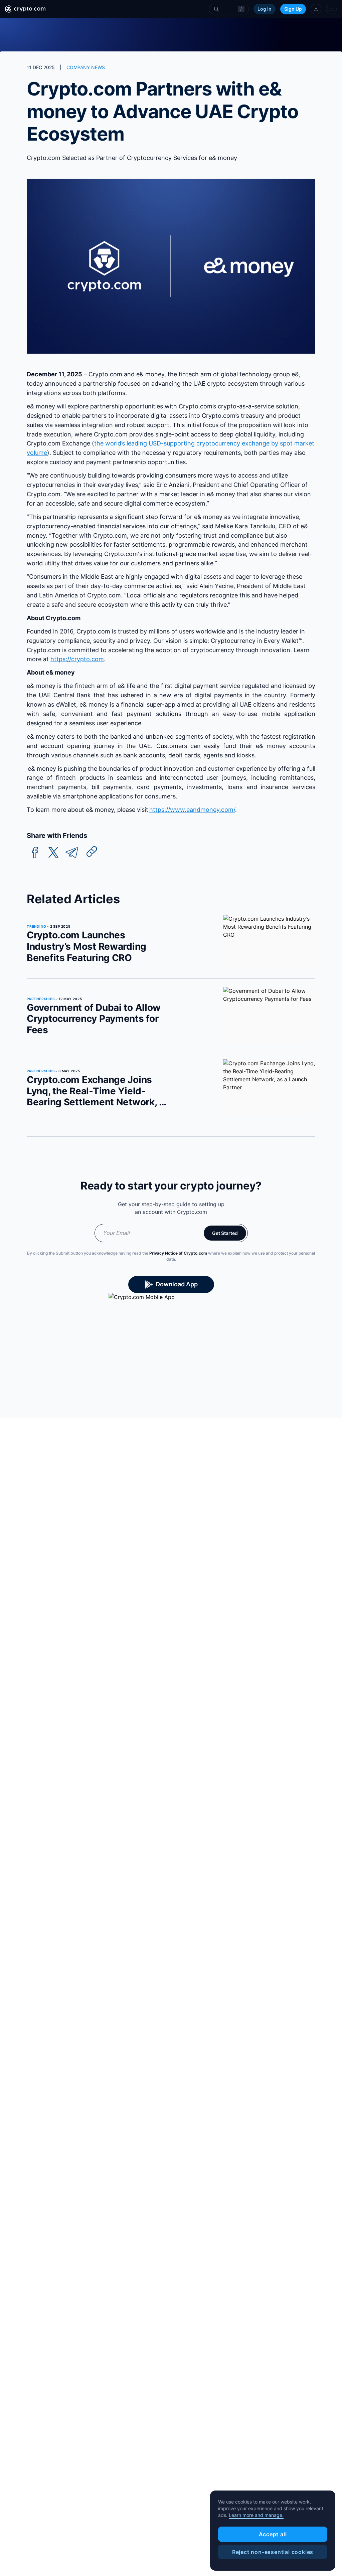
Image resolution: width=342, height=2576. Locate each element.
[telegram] (72, 853)
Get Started (225, 1233)
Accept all (273, 2534)
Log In (265, 9)
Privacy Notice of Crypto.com (178, 1253)
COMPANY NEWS (86, 67)
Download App (177, 1284)
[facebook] (35, 853)
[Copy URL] (92, 852)
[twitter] (53, 853)
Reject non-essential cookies (273, 2552)
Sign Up (293, 9)
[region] (273, 2531)
